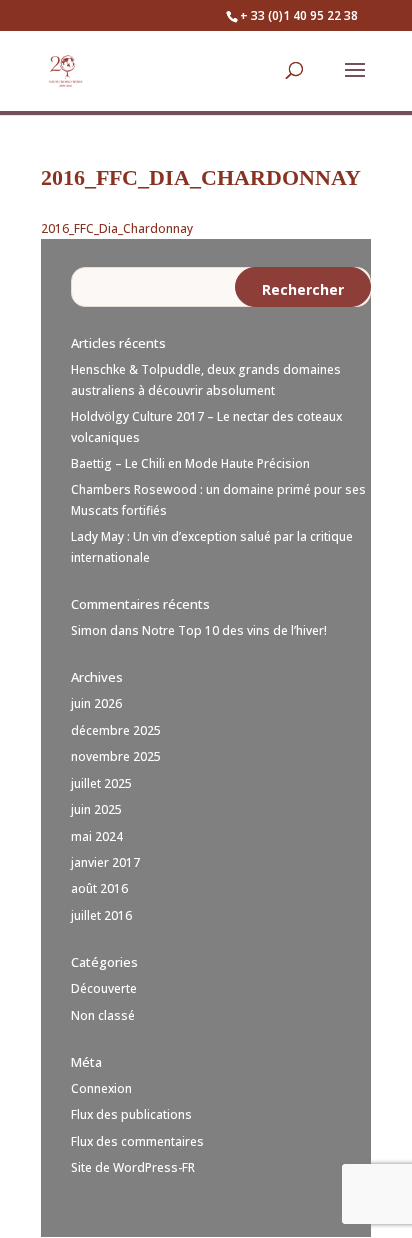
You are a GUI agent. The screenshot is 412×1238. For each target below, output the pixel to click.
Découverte (104, 988)
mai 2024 (97, 836)
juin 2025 (96, 809)
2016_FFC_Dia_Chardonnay (117, 228)
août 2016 (99, 888)
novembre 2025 (116, 756)
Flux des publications (131, 1114)
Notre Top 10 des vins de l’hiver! (234, 630)
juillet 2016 (101, 915)
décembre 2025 (116, 730)
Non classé (103, 1015)
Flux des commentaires (137, 1141)
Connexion (101, 1088)
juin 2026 (96, 703)
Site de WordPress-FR (133, 1167)
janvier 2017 (105, 862)
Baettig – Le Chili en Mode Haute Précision (190, 463)
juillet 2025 (101, 783)
